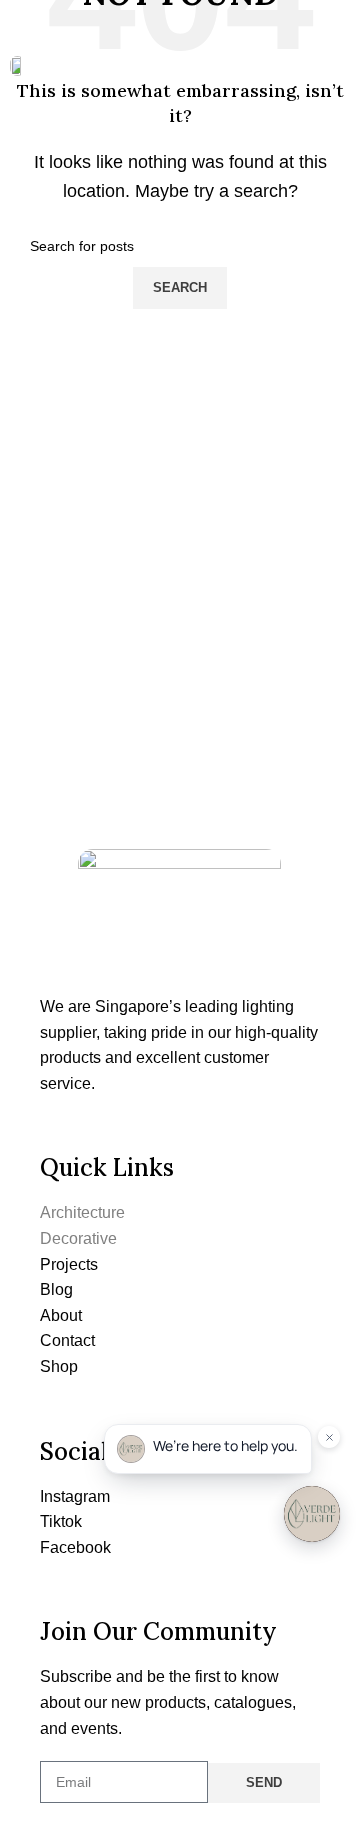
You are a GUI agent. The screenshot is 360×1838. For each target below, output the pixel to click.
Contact (67, 1340)
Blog (56, 1289)
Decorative (78, 1238)
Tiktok (61, 1521)
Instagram (75, 1496)
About (61, 1315)
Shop (59, 1366)
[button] (337, 63)
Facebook (75, 1547)
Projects (69, 1264)
